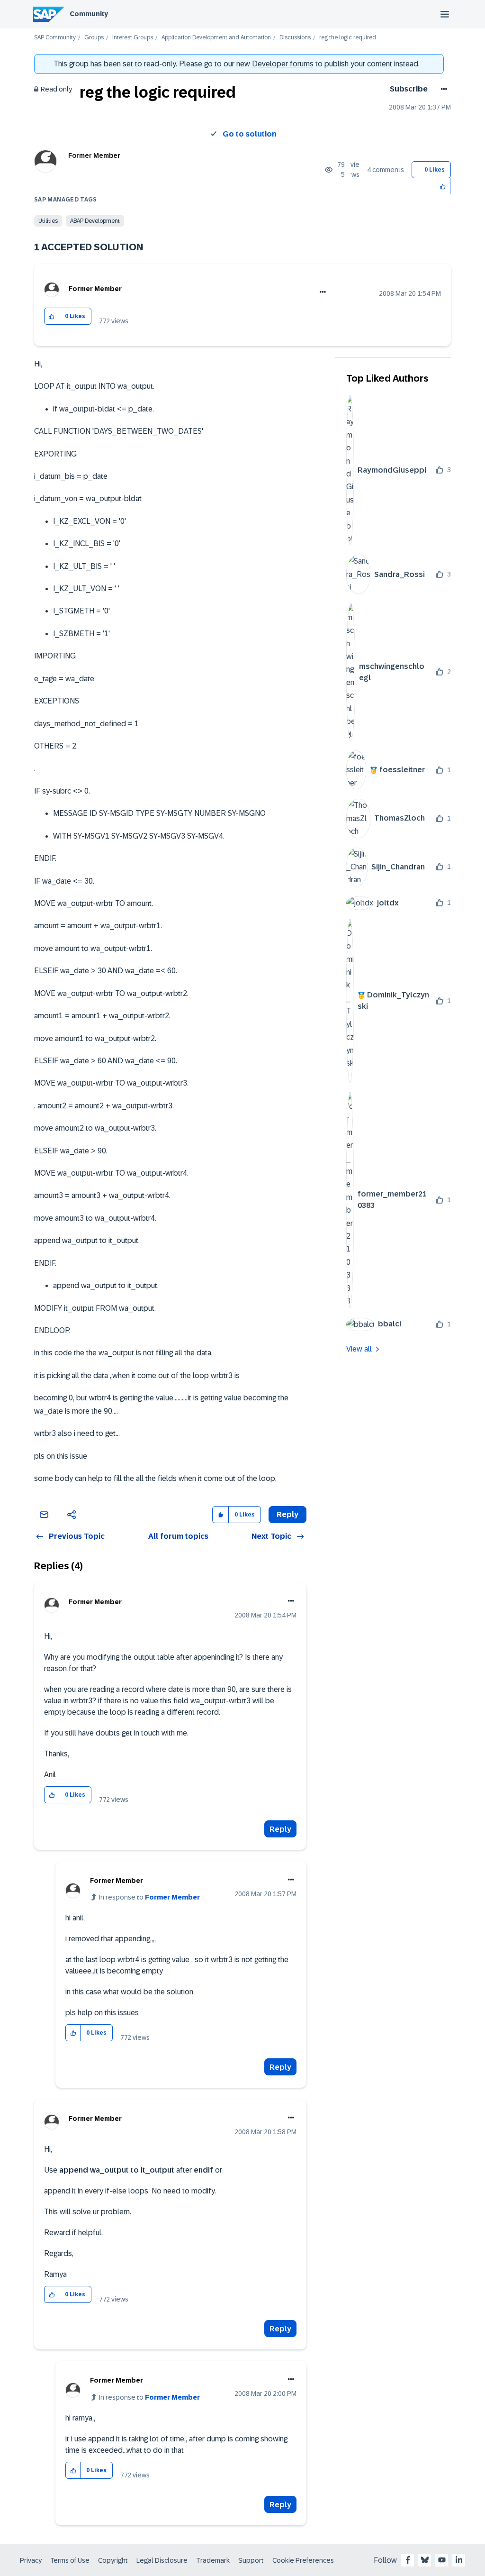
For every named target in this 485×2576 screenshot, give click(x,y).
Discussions (295, 38)
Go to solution (250, 134)
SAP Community (55, 38)
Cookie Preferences (303, 2560)
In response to (149, 1897)
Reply (280, 1829)
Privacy (31, 2560)
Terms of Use (70, 2560)
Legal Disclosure (162, 2560)
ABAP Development (95, 221)
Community (89, 14)
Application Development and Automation (216, 38)
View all (359, 1349)
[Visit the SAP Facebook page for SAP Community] (408, 2560)
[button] (443, 186)
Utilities (48, 221)
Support (251, 2560)
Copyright (113, 2560)
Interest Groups (133, 38)
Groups (94, 38)
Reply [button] (287, 1514)
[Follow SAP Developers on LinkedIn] (459, 2560)
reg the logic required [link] (348, 38)
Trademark (213, 2560)
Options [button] (442, 89)
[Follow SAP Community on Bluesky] (425, 2560)
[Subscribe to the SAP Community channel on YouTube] (442, 2560)
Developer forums (283, 64)
